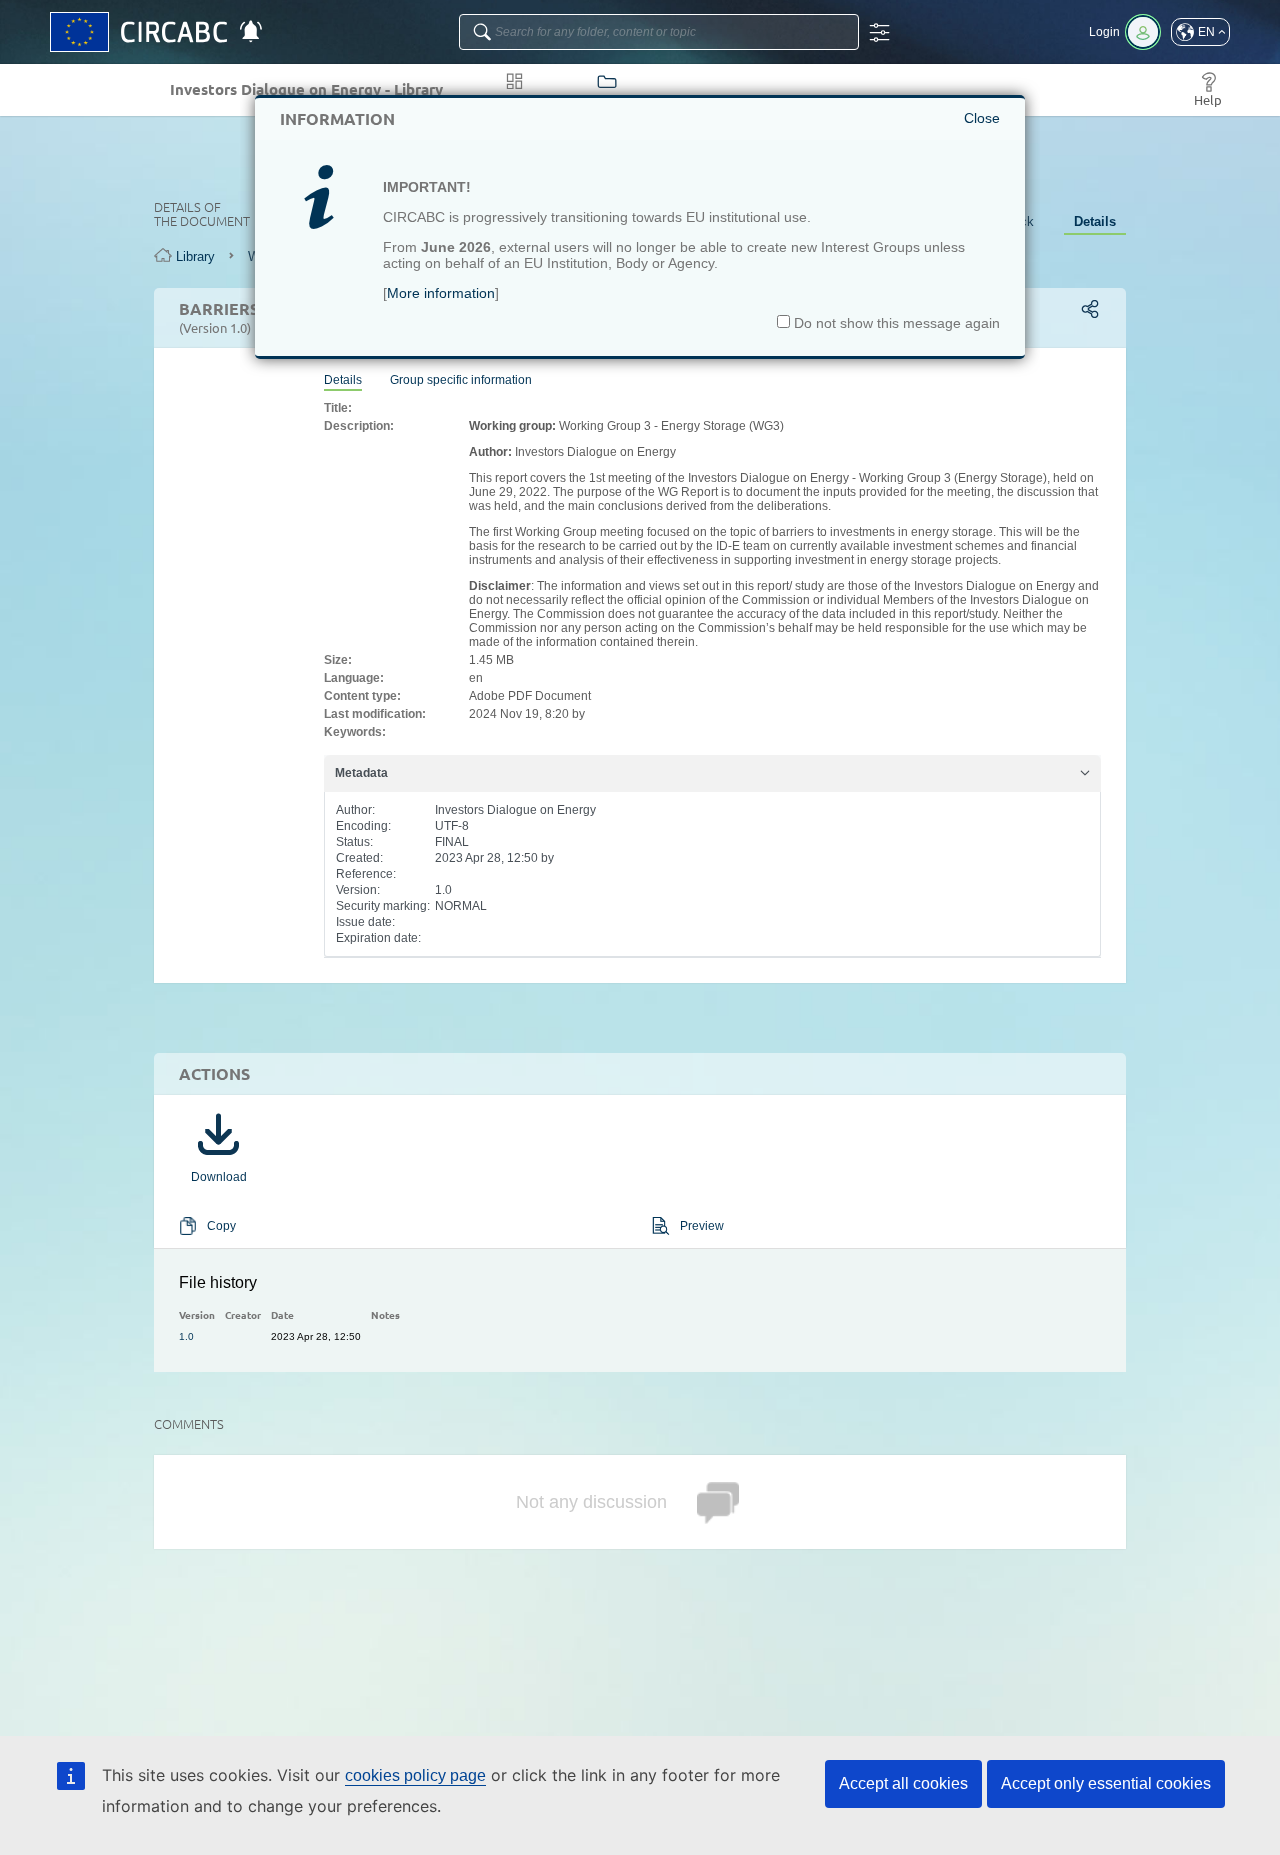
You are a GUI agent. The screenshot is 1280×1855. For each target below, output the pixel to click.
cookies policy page (415, 1775)
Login (1104, 32)
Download (219, 1177)
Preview (702, 1226)
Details (1095, 221)
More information (441, 293)
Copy (221, 1226)
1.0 (186, 1336)
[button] (1200, 32)
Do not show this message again (895, 323)
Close (982, 118)
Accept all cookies (903, 1783)
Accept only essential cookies (1106, 1783)
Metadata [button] (361, 773)
